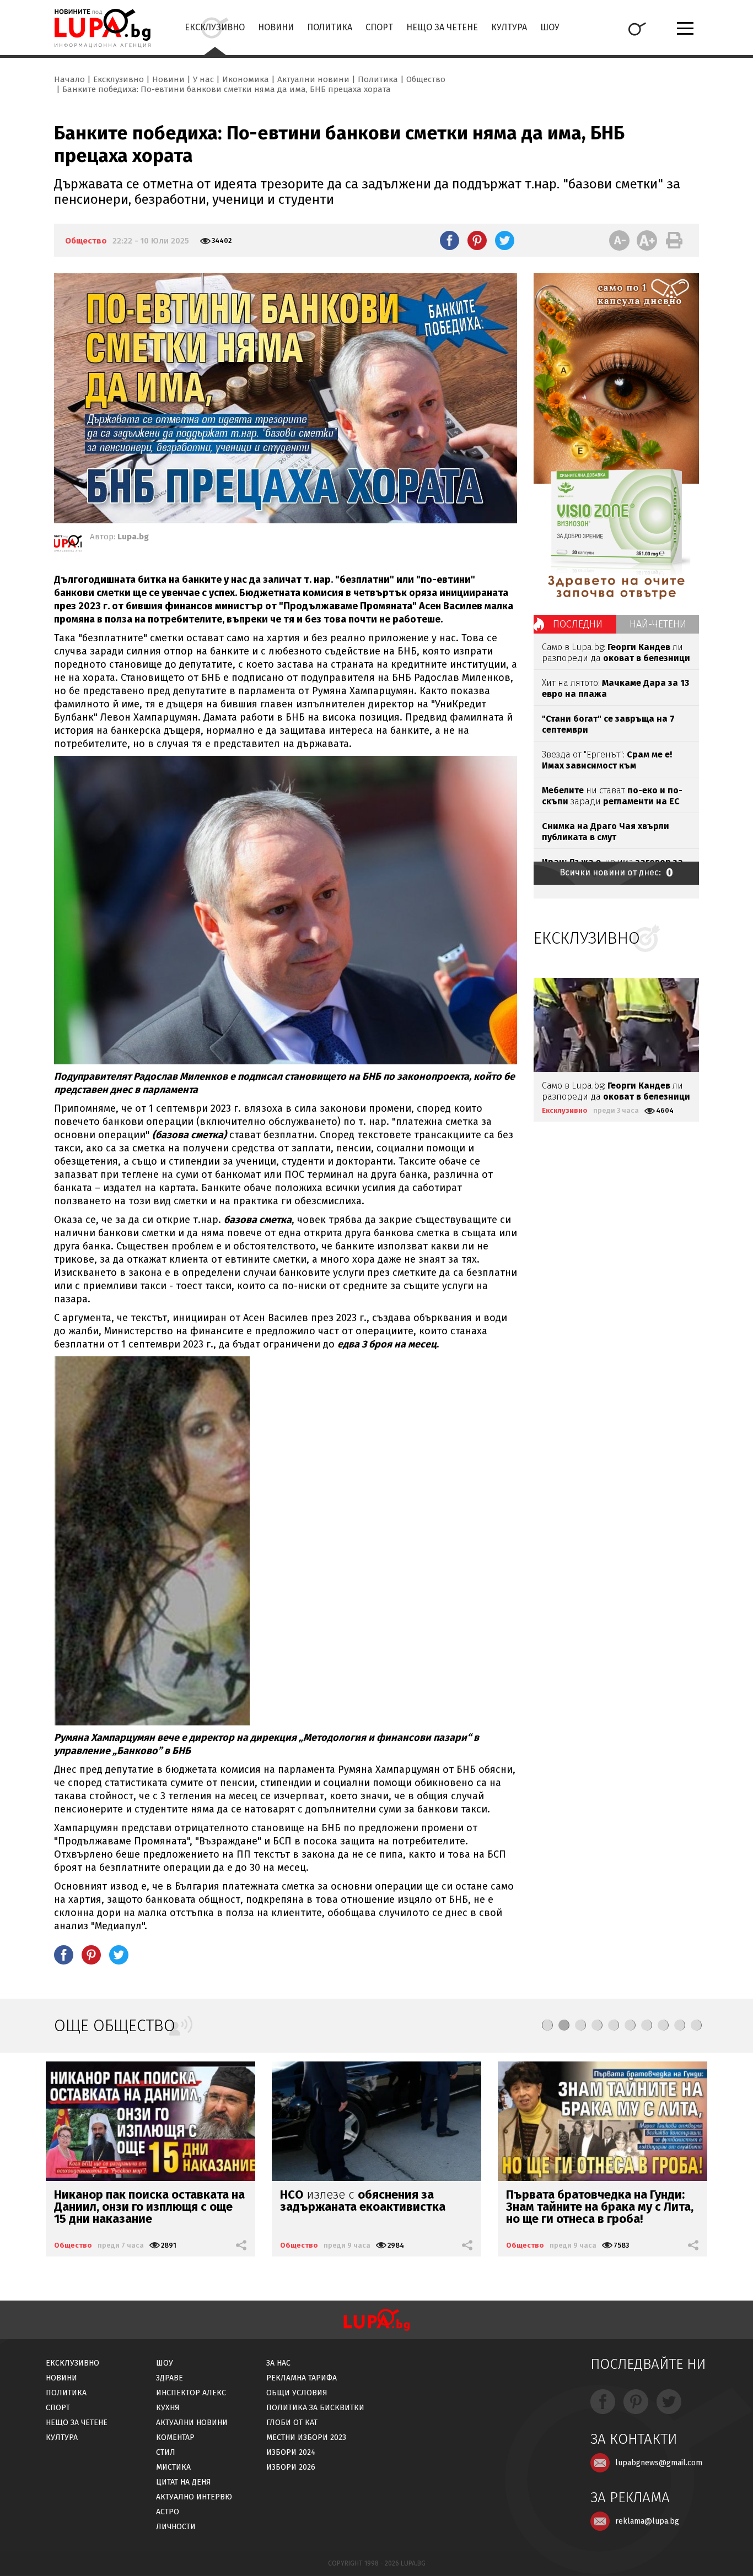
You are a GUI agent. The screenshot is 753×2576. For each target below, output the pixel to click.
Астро (168, 2512)
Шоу (550, 27)
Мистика (173, 2467)
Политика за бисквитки (315, 2408)
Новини (276, 27)
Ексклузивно (215, 27)
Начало (69, 79)
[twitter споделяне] (505, 240)
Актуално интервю (194, 2497)
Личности (176, 2527)
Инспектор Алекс (191, 2393)
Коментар (175, 2437)
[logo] (102, 28)
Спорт (379, 27)
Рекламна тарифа (302, 2378)
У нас (203, 79)
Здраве (170, 2378)
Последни (578, 624)
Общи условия (297, 2393)
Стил (166, 2452)
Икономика (246, 79)
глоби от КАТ (292, 2423)
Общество (426, 79)
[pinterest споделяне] (477, 240)
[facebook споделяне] (450, 240)
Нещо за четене (442, 27)
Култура (509, 27)
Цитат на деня (184, 2482)
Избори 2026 (291, 2467)
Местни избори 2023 (306, 2437)
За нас (278, 2363)
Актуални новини (313, 79)
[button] (547, 2025)
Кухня (168, 2408)
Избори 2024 (291, 2452)
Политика (330, 27)
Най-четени (658, 624)
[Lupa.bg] (68, 545)
